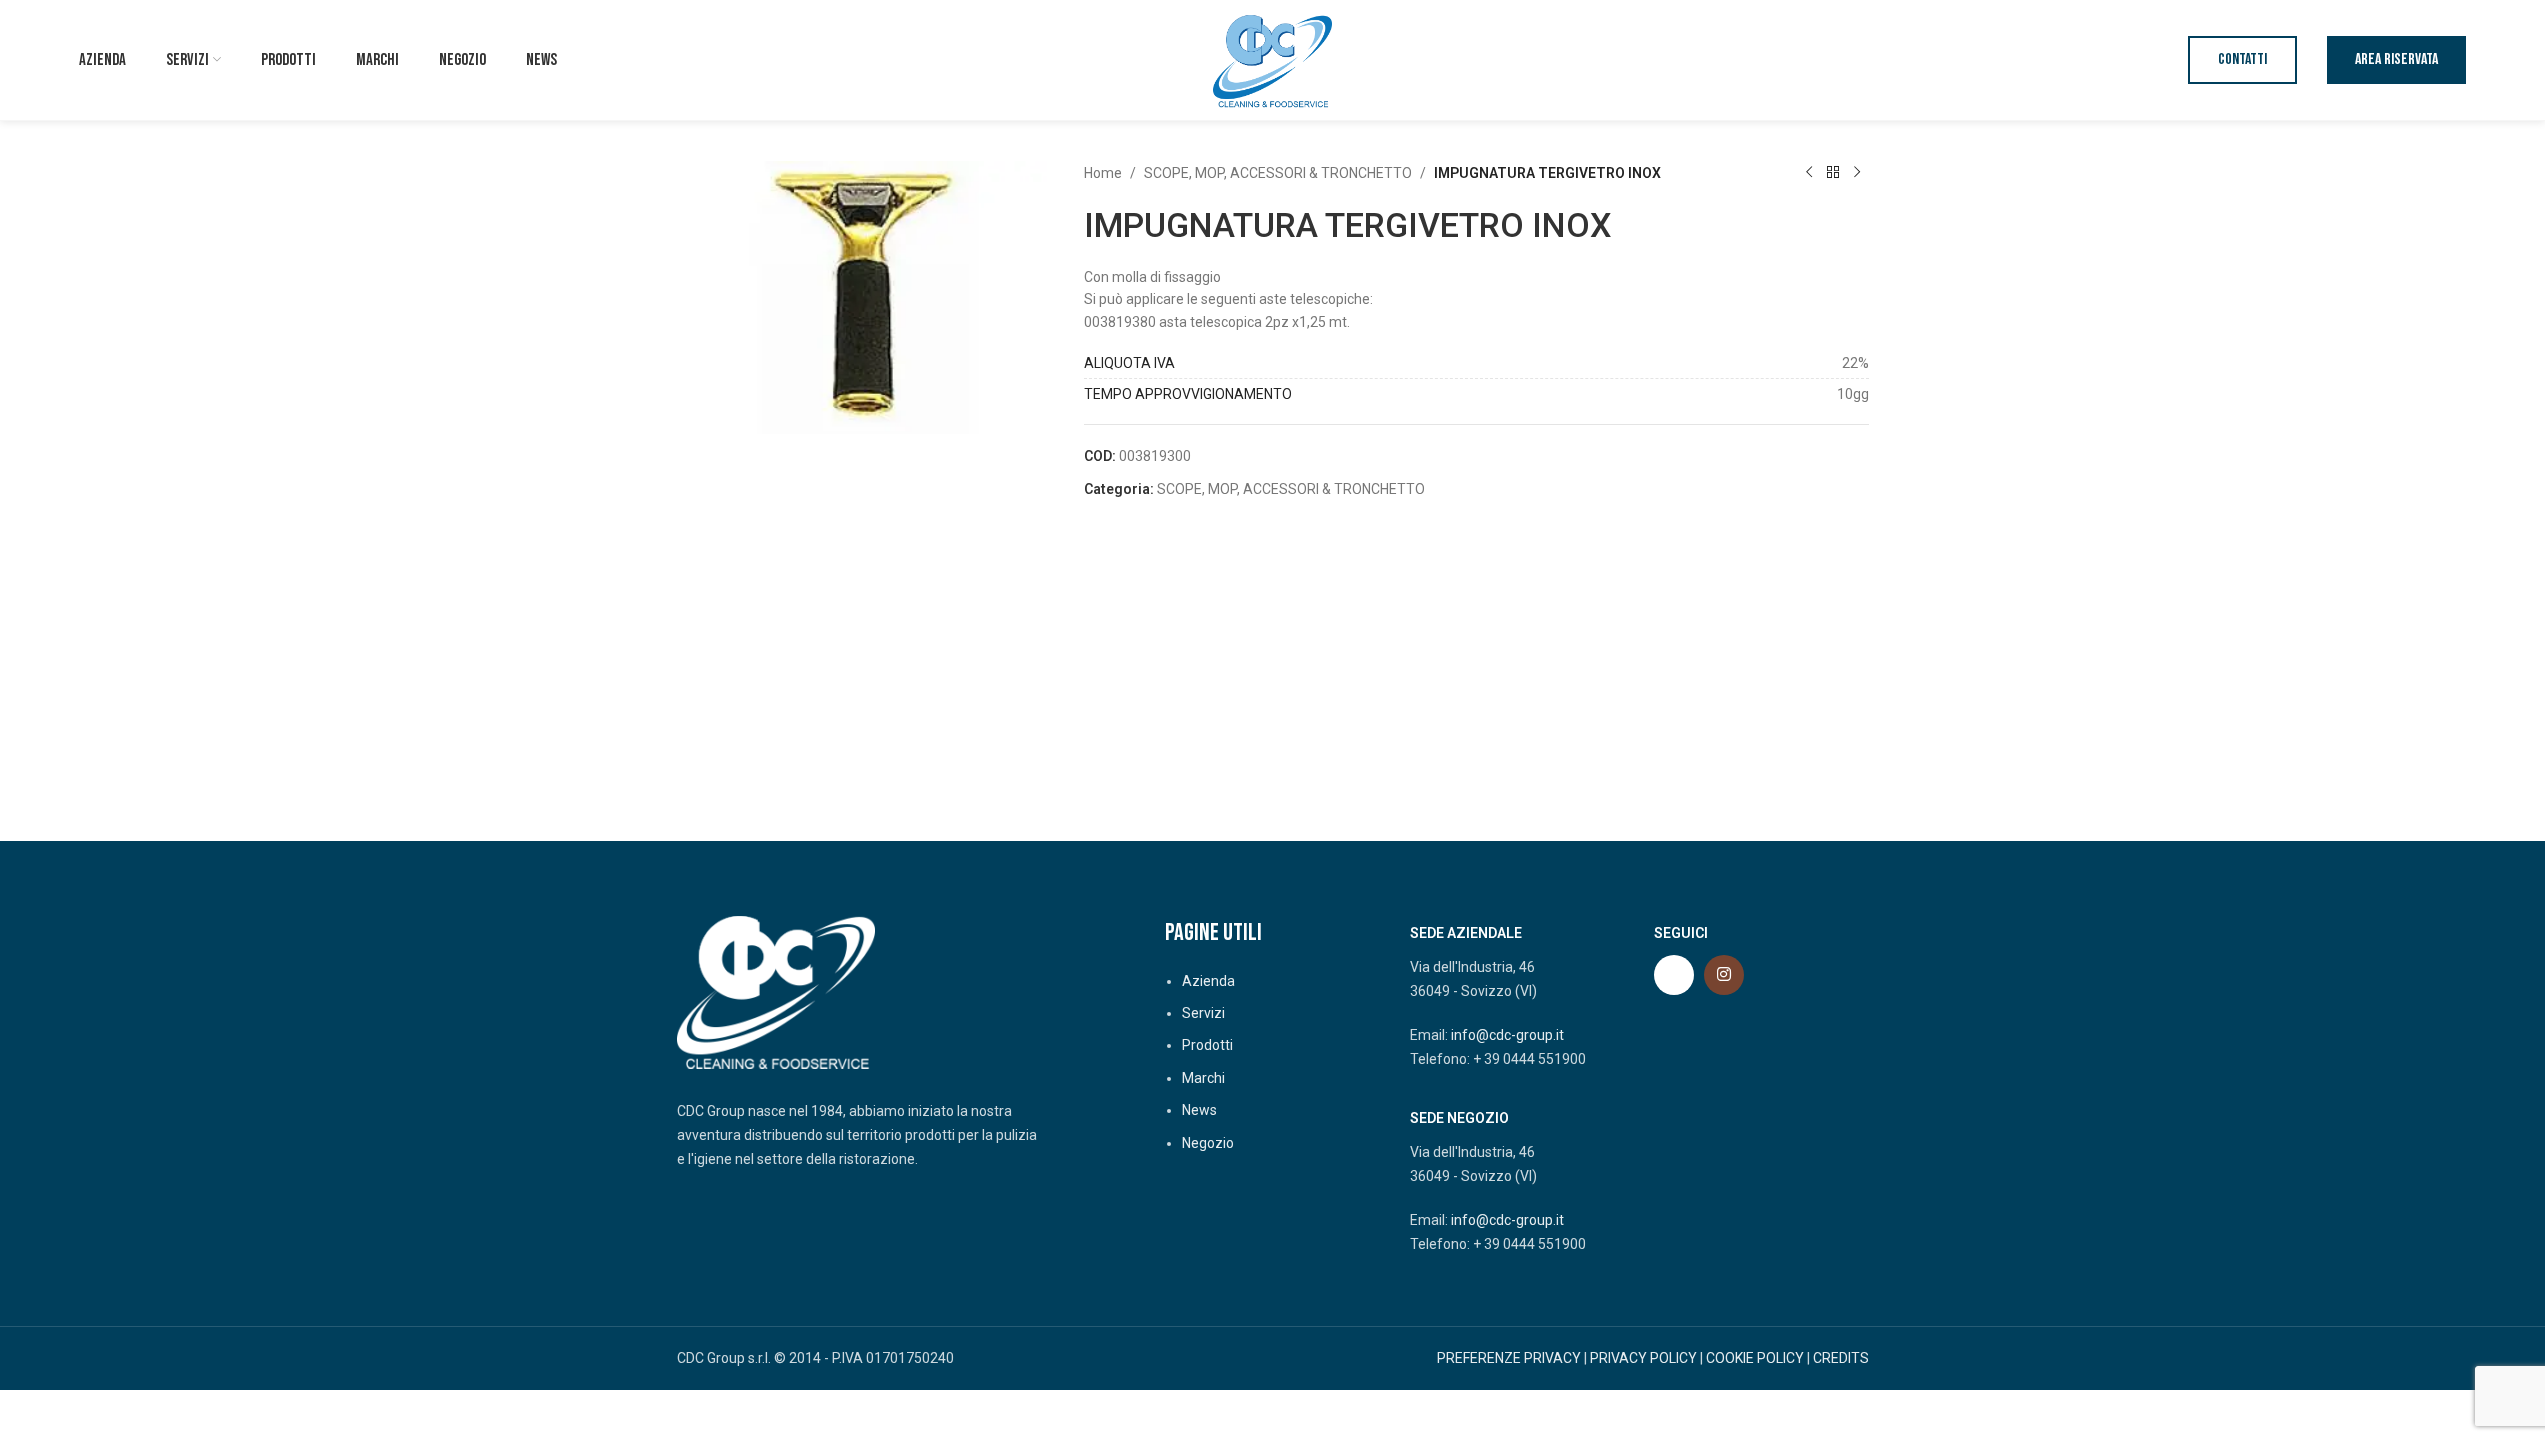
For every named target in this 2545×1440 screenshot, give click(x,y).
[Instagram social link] (1724, 975)
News (1199, 1110)
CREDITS (1841, 1358)
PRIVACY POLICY (1643, 1358)
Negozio (1208, 1143)
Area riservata (2396, 59)
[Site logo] (1273, 59)
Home (1103, 173)
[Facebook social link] (1674, 975)
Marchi (1203, 1078)
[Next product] (1857, 173)
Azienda (1208, 981)
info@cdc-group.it (1507, 1035)
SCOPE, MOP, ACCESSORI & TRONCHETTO (1278, 173)
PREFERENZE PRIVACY (1509, 1358)
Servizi (1203, 1013)
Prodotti (1207, 1045)
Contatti (2242, 59)
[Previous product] (1809, 173)
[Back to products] (1833, 173)
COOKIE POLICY (1755, 1358)
